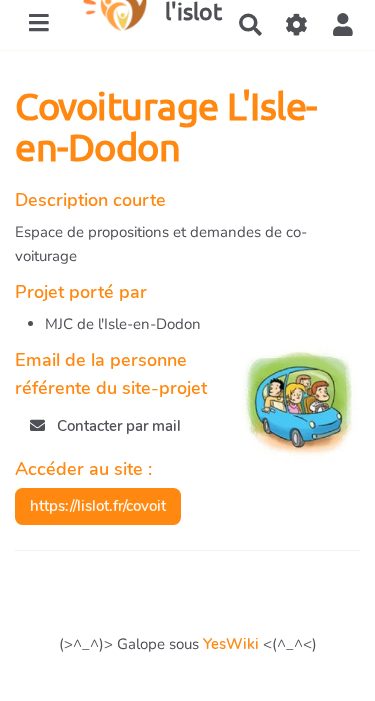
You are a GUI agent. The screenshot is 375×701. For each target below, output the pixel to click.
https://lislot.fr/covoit (98, 506)
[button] (343, 25)
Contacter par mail (117, 426)
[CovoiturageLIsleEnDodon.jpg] (291, 415)
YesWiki (231, 644)
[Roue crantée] (297, 25)
